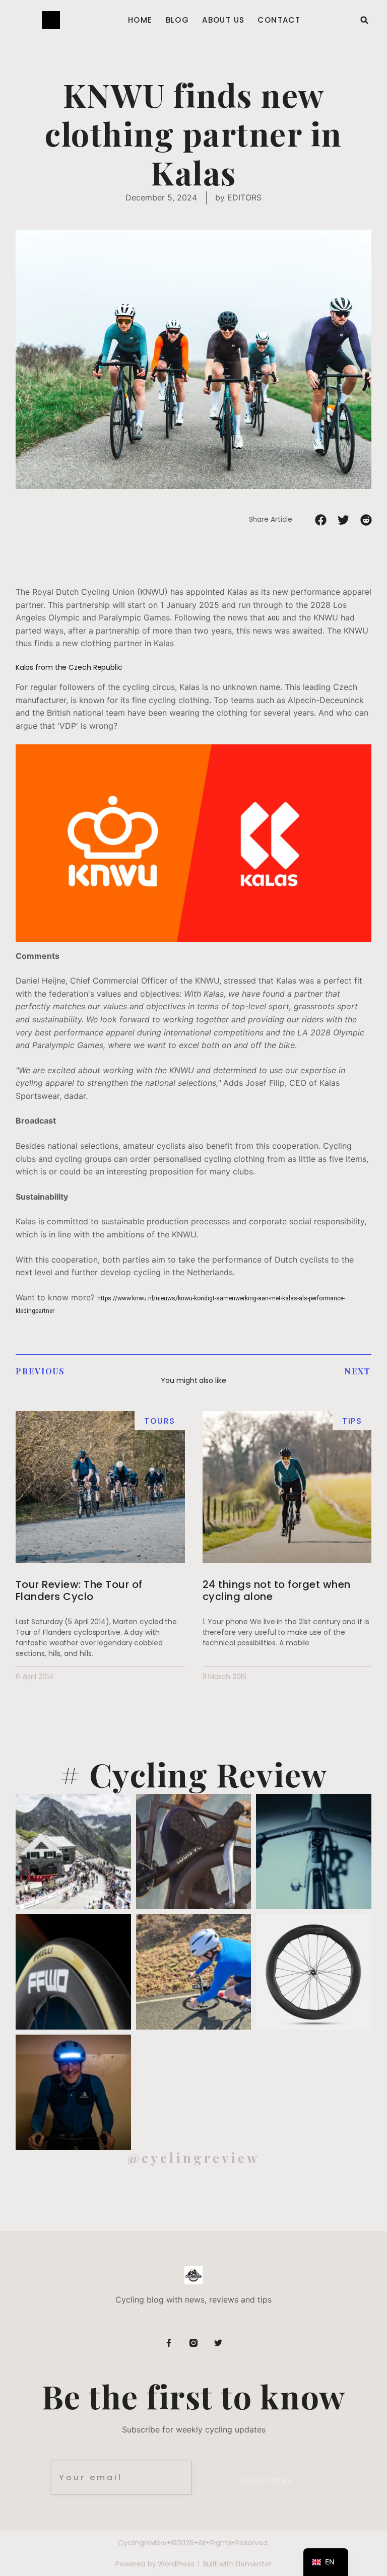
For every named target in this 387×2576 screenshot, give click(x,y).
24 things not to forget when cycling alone (277, 1590)
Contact (279, 20)
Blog (178, 20)
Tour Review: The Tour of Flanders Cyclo (79, 1590)
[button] (364, 20)
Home (140, 20)
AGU (274, 618)
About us (223, 20)
